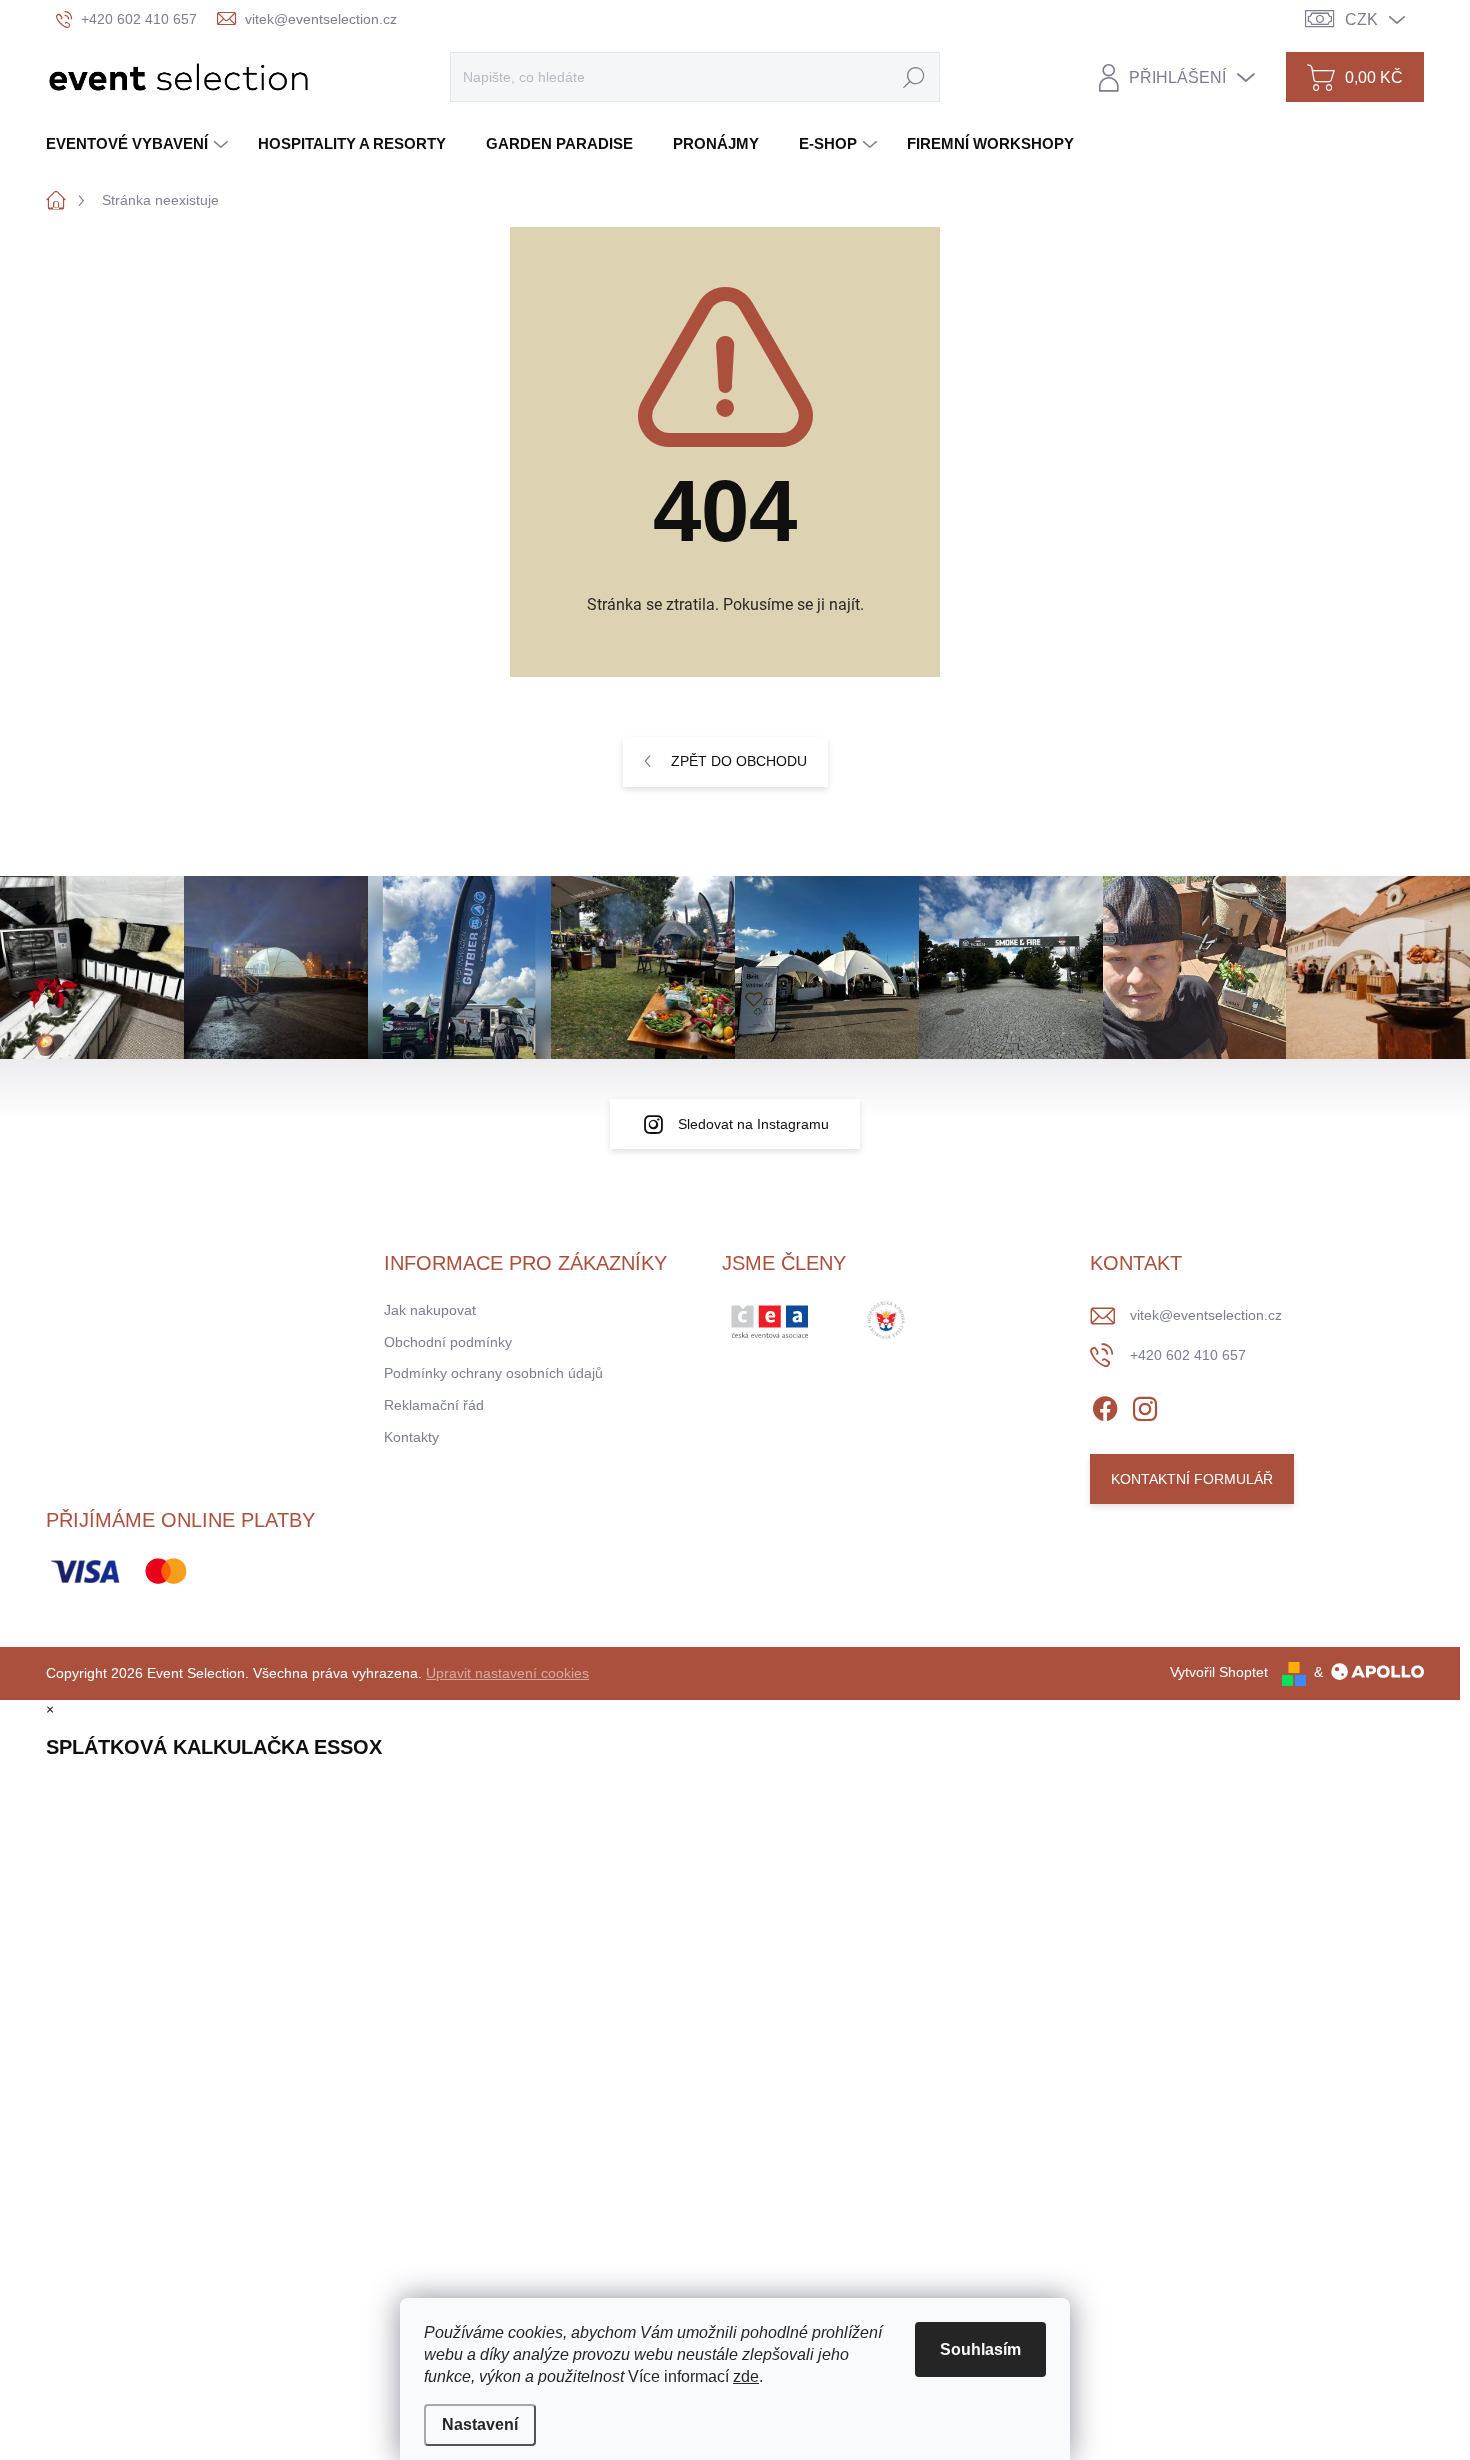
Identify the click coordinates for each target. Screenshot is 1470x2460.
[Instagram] (1145, 1405)
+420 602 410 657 (1188, 1355)
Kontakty (411, 1437)
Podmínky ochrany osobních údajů (493, 1373)
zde (746, 2376)
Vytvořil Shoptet (1219, 1672)
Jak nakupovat (430, 1310)
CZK (1361, 19)
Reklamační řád (434, 1405)
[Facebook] (1105, 1405)
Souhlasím (980, 2349)
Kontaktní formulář (1192, 1479)
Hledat (914, 77)
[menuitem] (139, 143)
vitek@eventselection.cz (1206, 1315)
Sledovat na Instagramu (753, 1124)
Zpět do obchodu (739, 761)
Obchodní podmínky (448, 1342)
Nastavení (480, 2424)
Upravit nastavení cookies (507, 1673)
